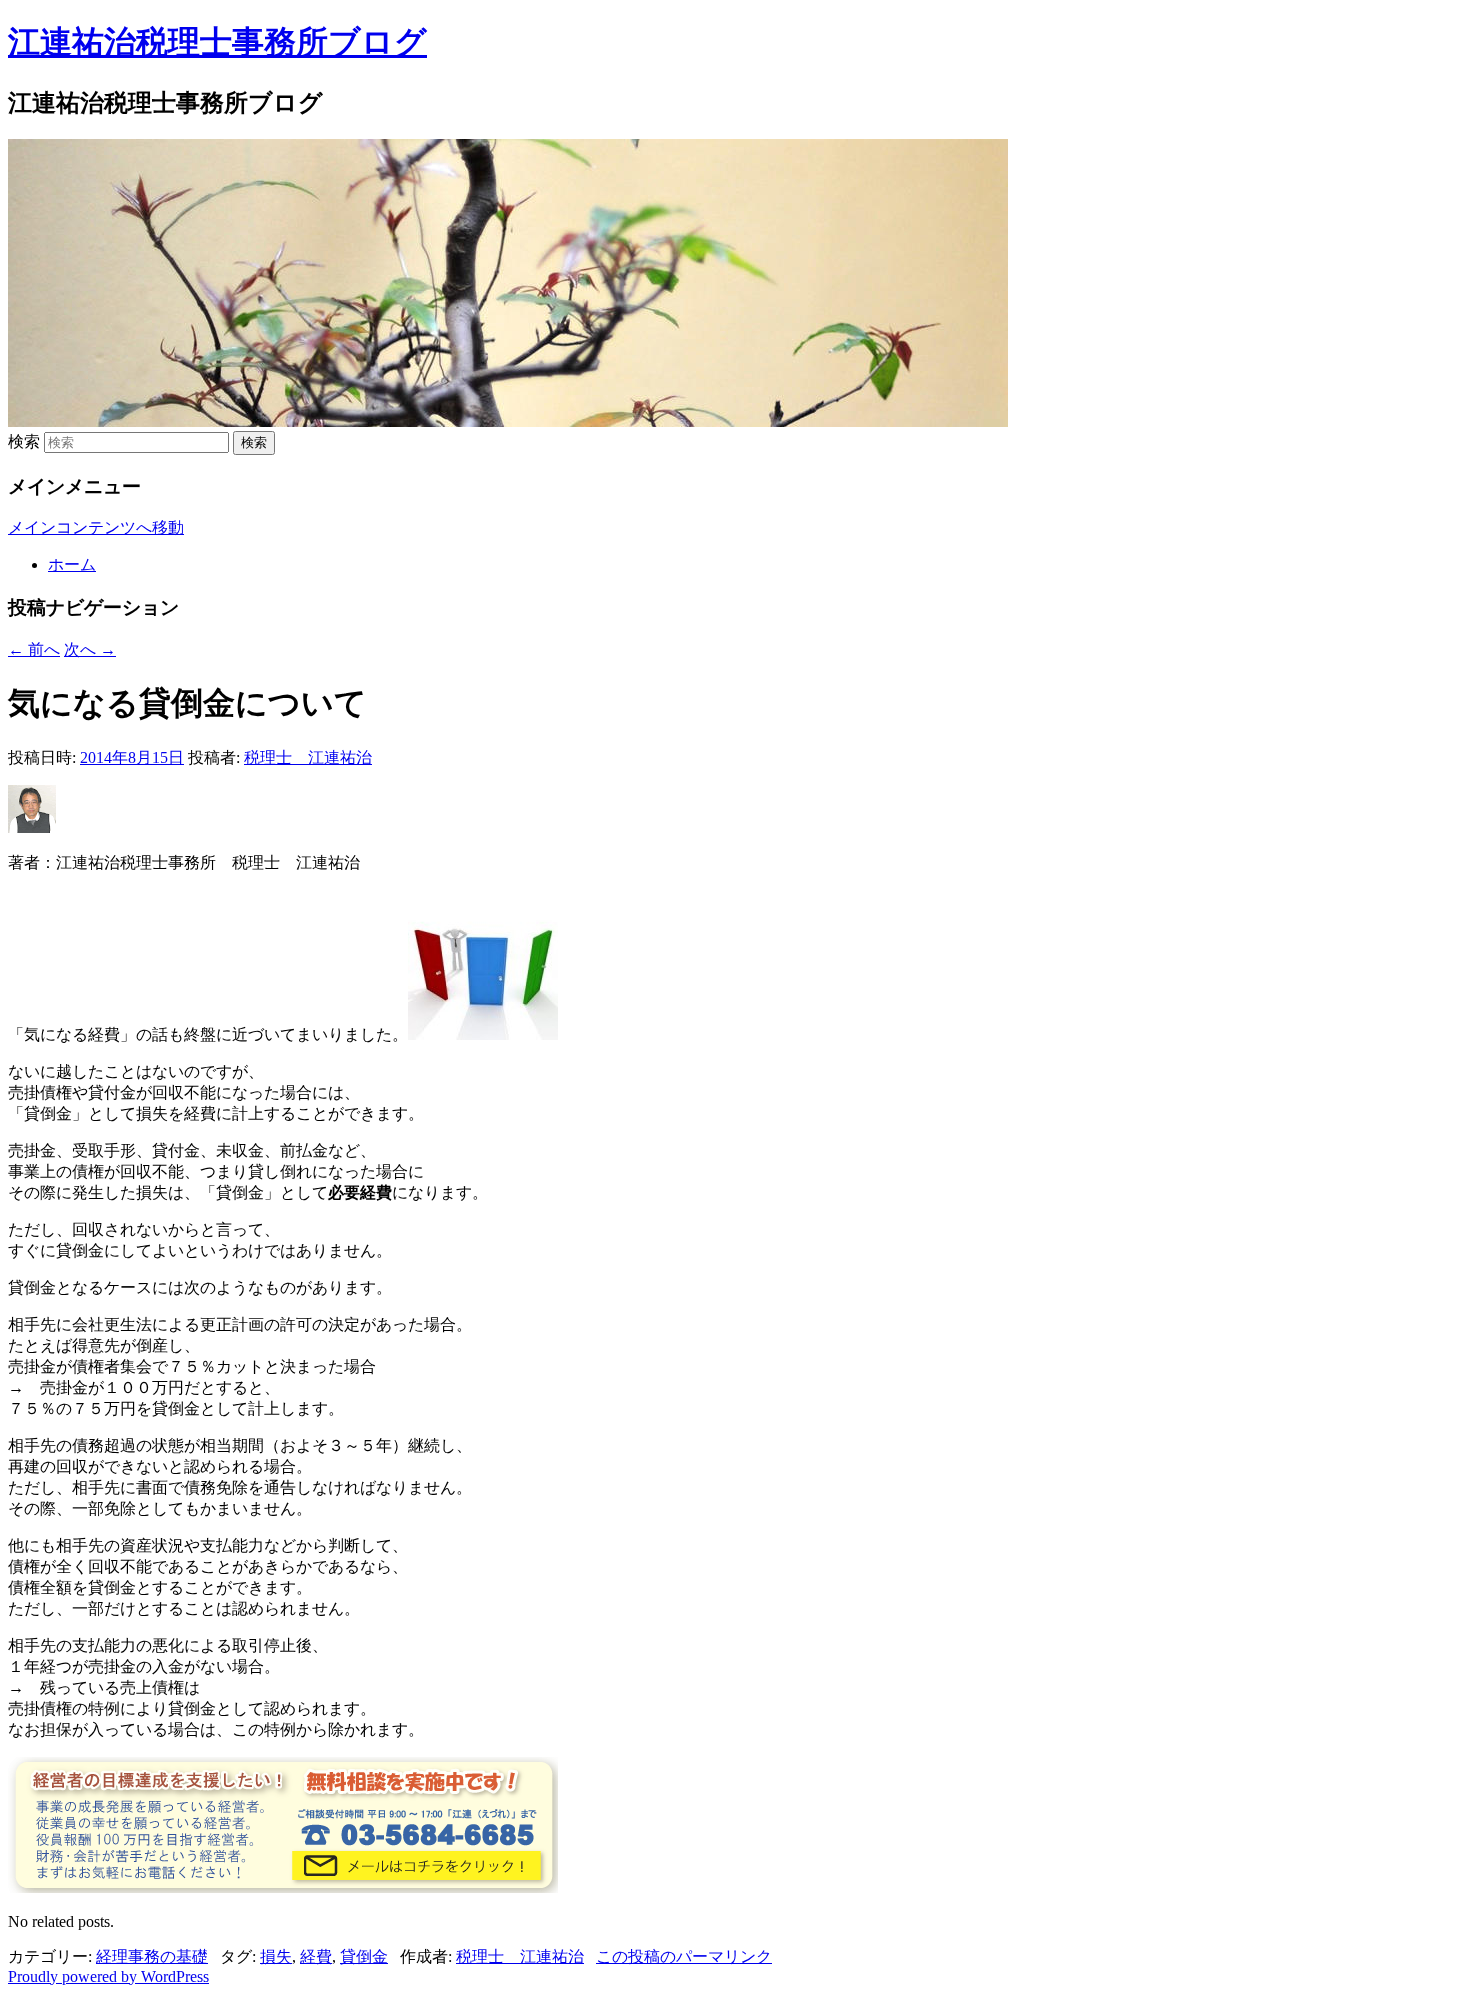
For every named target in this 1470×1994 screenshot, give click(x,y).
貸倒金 (364, 1956)
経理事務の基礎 (152, 1956)
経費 (316, 1956)
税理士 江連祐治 (308, 757)
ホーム (72, 564)
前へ (34, 649)
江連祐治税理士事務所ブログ (217, 42)
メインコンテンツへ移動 (96, 527)
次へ (90, 649)
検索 (24, 441)
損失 (276, 1956)
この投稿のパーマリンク (684, 1956)
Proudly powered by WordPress (108, 1976)
